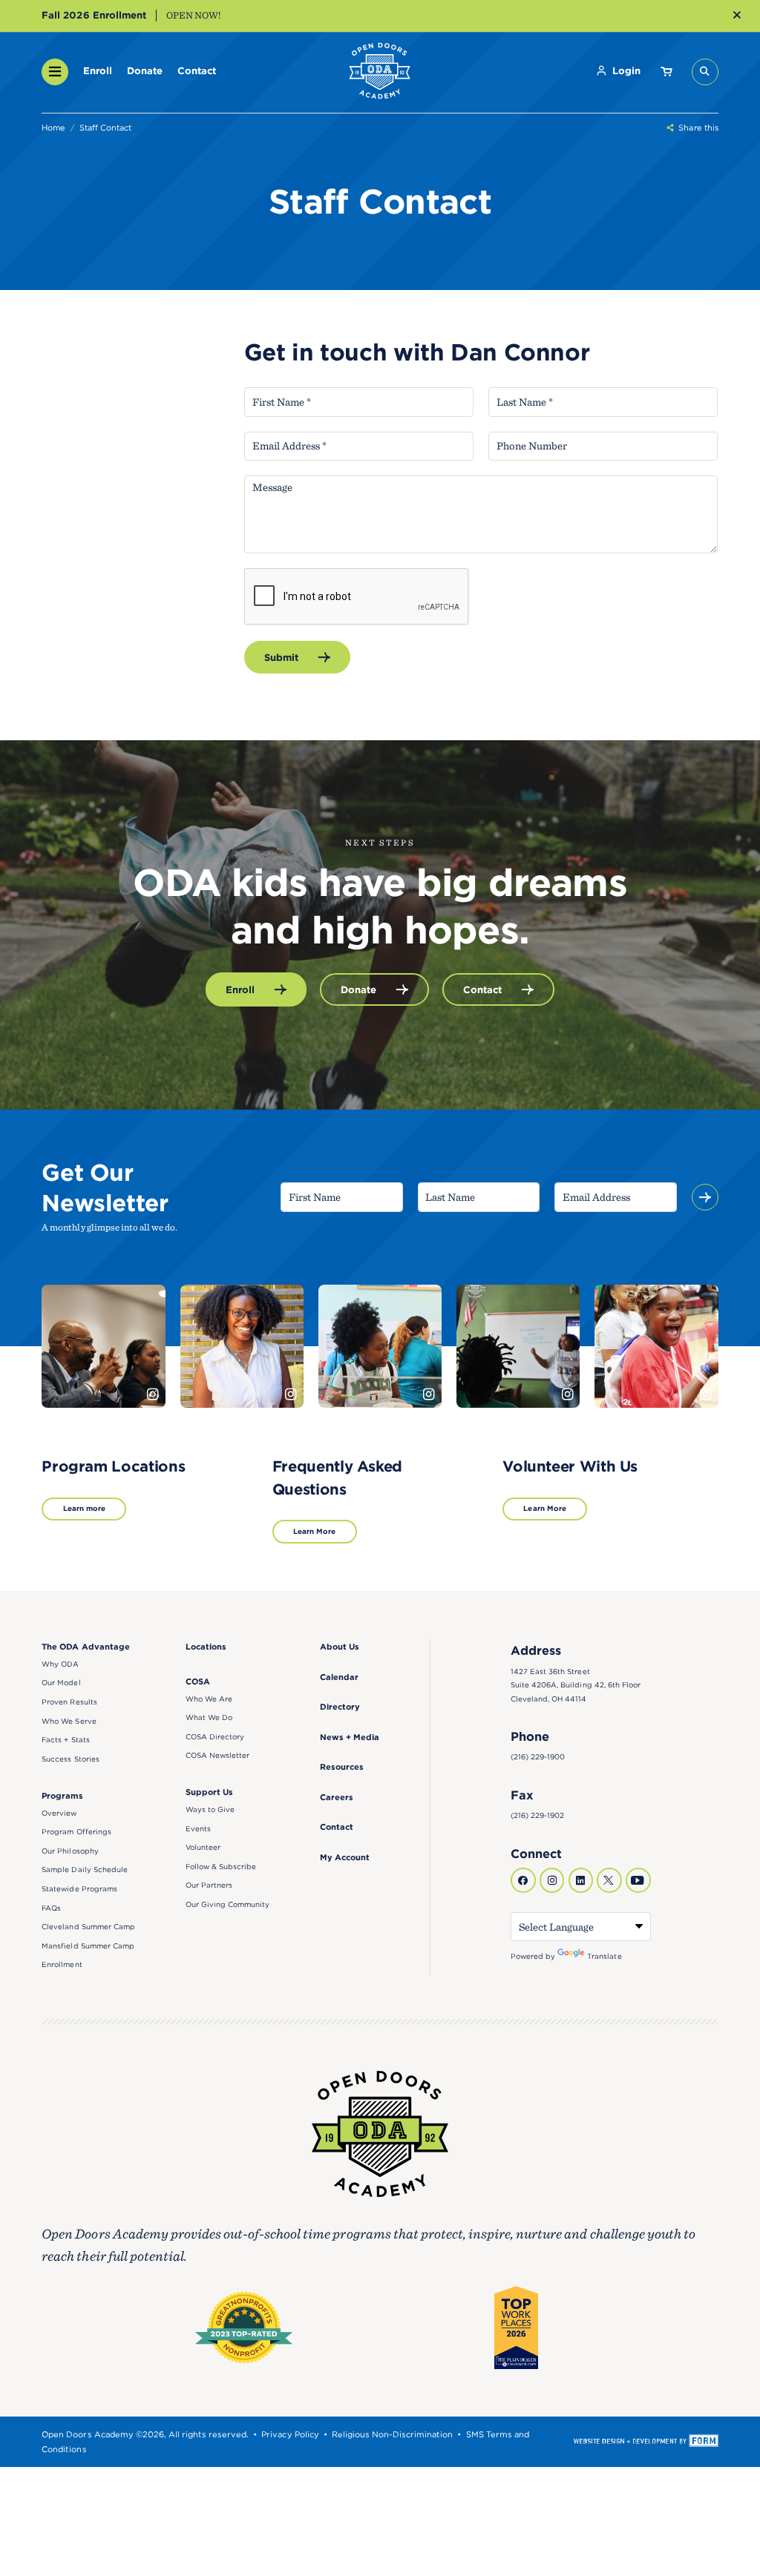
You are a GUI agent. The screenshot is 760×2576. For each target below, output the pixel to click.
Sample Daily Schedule (85, 1870)
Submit (281, 657)
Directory (340, 1707)
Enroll (98, 70)
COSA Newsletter (217, 1755)
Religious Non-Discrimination (393, 2434)
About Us (340, 1647)
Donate (145, 70)
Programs (62, 1796)
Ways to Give (210, 1809)
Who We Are (209, 1699)
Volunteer (203, 1847)
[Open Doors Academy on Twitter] (609, 1880)
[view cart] (666, 72)
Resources (342, 1767)
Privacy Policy (290, 2434)
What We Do (209, 1717)
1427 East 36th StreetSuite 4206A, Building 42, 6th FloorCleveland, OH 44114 (576, 1685)
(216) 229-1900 (538, 1757)
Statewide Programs (79, 1889)
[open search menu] (705, 72)
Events (198, 1829)
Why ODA (60, 1664)
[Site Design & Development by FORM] (646, 2442)
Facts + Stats (65, 1740)
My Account (345, 1857)
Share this (698, 128)
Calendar (339, 1677)
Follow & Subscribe (221, 1867)
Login (626, 70)
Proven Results (69, 1702)
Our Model (61, 1683)
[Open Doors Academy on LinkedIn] (581, 1880)
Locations (206, 1647)
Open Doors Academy (380, 72)
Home (53, 128)
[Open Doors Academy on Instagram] (552, 1880)
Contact (197, 70)
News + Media (350, 1737)
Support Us (209, 1792)
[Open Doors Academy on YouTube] (638, 1880)
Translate (604, 1956)
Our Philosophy (70, 1851)
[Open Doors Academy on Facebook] (523, 1880)
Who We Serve (69, 1721)
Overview (59, 1813)
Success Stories (70, 1759)
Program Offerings (76, 1832)
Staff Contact (105, 128)
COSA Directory (215, 1737)
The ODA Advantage (85, 1647)
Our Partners (209, 1885)
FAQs (51, 1908)
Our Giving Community (228, 1904)
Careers (337, 1797)
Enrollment (62, 1964)
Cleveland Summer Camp (88, 1927)
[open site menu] (55, 72)
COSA (198, 1681)
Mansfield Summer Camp (88, 1946)
